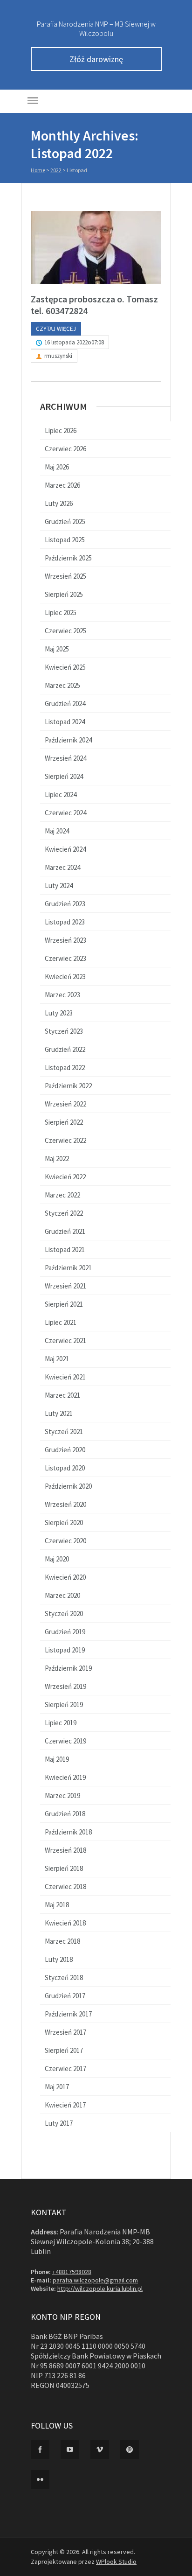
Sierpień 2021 (64, 1304)
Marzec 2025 (62, 685)
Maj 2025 (57, 649)
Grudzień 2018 (65, 1814)
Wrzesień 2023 (65, 940)
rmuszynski (58, 356)
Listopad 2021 (65, 1249)
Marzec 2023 (62, 995)
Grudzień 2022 (65, 1049)
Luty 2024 (59, 885)
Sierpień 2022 (64, 1122)
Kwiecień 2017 (65, 2105)
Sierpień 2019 (64, 1704)
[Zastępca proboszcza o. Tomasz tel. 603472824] (96, 247)
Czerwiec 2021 (65, 1340)
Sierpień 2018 (64, 1868)
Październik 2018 (68, 1832)
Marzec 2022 (62, 1195)
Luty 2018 (59, 1959)
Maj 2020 (57, 1559)
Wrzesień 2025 (65, 576)
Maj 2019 (57, 1759)
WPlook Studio (116, 2562)
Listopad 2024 (65, 722)
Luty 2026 (59, 503)
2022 (56, 170)
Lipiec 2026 (61, 430)
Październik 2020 (68, 1486)
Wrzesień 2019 (65, 1686)
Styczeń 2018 (64, 1977)
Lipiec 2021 (61, 1322)
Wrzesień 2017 (65, 2032)
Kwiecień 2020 (65, 1577)
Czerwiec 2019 (65, 1741)
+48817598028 (72, 2272)
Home (38, 170)
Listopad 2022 (65, 1067)
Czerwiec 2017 (65, 2068)
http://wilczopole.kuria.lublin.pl (100, 2289)
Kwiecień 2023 (65, 976)
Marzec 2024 (62, 867)
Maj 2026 (57, 467)
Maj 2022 (57, 1158)
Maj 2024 (57, 831)
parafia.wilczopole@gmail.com (95, 2280)
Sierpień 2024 (64, 776)
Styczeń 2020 (64, 1613)
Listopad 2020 (65, 1468)
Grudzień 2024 (65, 703)
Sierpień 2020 (64, 1522)
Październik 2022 (68, 1086)
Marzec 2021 (62, 1395)
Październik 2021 (68, 1268)
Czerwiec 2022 (65, 1140)
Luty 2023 (59, 1013)
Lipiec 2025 (61, 612)
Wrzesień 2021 (65, 1286)
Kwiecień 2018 (65, 1923)
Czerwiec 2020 (65, 1541)
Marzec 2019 (62, 1795)
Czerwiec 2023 (65, 958)
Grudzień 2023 (65, 904)
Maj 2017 (57, 2087)
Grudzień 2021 (65, 1231)
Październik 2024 (68, 740)
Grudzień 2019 (65, 1632)
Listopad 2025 (65, 540)
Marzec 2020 (62, 1595)
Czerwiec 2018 (65, 1886)
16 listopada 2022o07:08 (74, 342)
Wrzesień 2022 (65, 1104)
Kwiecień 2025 (65, 667)
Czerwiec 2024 (65, 813)
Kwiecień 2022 (65, 1177)
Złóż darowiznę (96, 59)
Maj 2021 (57, 1359)
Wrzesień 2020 (65, 1504)
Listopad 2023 (65, 922)
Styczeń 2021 (64, 1431)
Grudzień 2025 (65, 521)
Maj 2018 (57, 1905)
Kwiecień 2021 (65, 1377)
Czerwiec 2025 (65, 631)
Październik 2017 (68, 2014)
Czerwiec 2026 (65, 449)
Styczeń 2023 (64, 1031)
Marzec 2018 (62, 1941)
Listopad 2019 (65, 1650)
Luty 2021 (59, 1413)
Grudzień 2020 (65, 1450)
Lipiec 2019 (61, 1723)
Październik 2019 (68, 1668)
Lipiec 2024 (61, 794)
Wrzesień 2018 (65, 1850)
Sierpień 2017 (64, 2050)
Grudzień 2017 (65, 1996)
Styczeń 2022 (64, 1213)
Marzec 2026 (62, 485)
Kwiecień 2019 (65, 1777)
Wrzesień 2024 (65, 758)
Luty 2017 (59, 2123)
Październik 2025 (68, 558)
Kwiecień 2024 (65, 849)
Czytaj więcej (56, 329)
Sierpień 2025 (64, 594)
